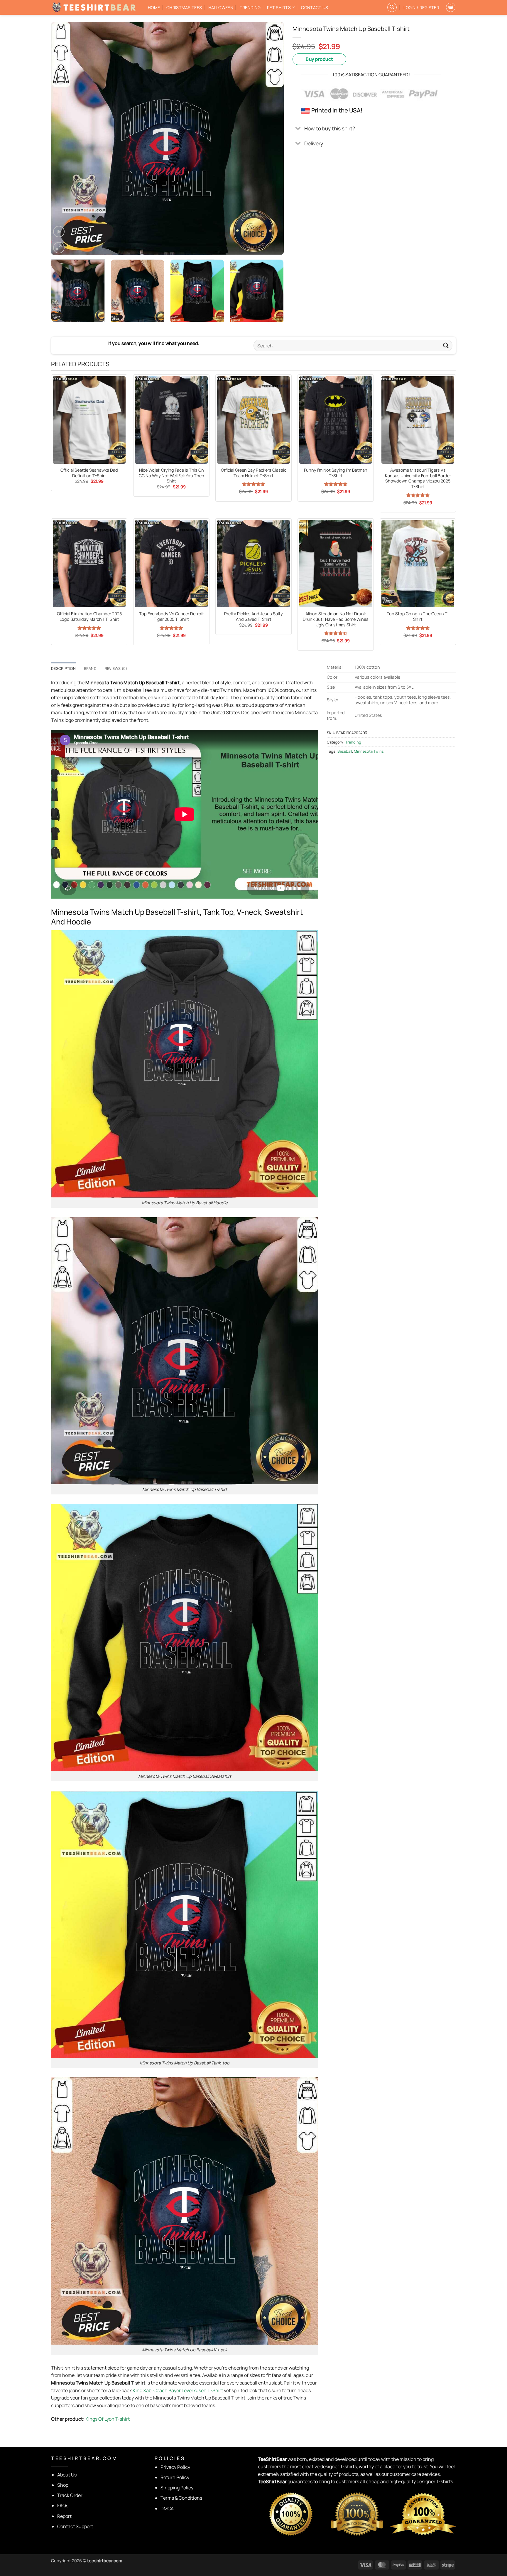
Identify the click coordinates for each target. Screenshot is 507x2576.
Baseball (345, 751)
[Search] (392, 7)
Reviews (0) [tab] (116, 668)
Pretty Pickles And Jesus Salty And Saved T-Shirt (253, 617)
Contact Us (315, 7)
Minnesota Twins (369, 751)
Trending (250, 7)
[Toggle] (298, 129)
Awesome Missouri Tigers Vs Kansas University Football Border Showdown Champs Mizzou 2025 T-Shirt (418, 478)
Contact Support (75, 2526)
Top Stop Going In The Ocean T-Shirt (418, 617)
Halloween (221, 7)
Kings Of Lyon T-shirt (108, 2419)
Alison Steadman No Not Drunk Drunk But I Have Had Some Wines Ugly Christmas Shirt (336, 619)
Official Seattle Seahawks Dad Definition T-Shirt (89, 473)
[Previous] (63, 138)
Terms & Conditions (181, 2498)
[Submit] (446, 345)
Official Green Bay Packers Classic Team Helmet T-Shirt (254, 473)
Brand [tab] (90, 668)
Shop (63, 2485)
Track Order (70, 2495)
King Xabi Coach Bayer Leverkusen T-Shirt (178, 2390)
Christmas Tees (184, 7)
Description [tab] (63, 668)
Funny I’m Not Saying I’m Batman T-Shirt (336, 473)
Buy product (319, 59)
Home (154, 7)
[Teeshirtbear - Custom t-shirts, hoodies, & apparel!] (95, 7)
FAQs (63, 2506)
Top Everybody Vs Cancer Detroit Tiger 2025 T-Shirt (171, 617)
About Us (67, 2475)
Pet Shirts (279, 7)
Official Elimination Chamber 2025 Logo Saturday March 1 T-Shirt (89, 617)
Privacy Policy (175, 2467)
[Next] (271, 138)
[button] (421, 7)
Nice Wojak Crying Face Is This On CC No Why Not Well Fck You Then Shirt (171, 476)
